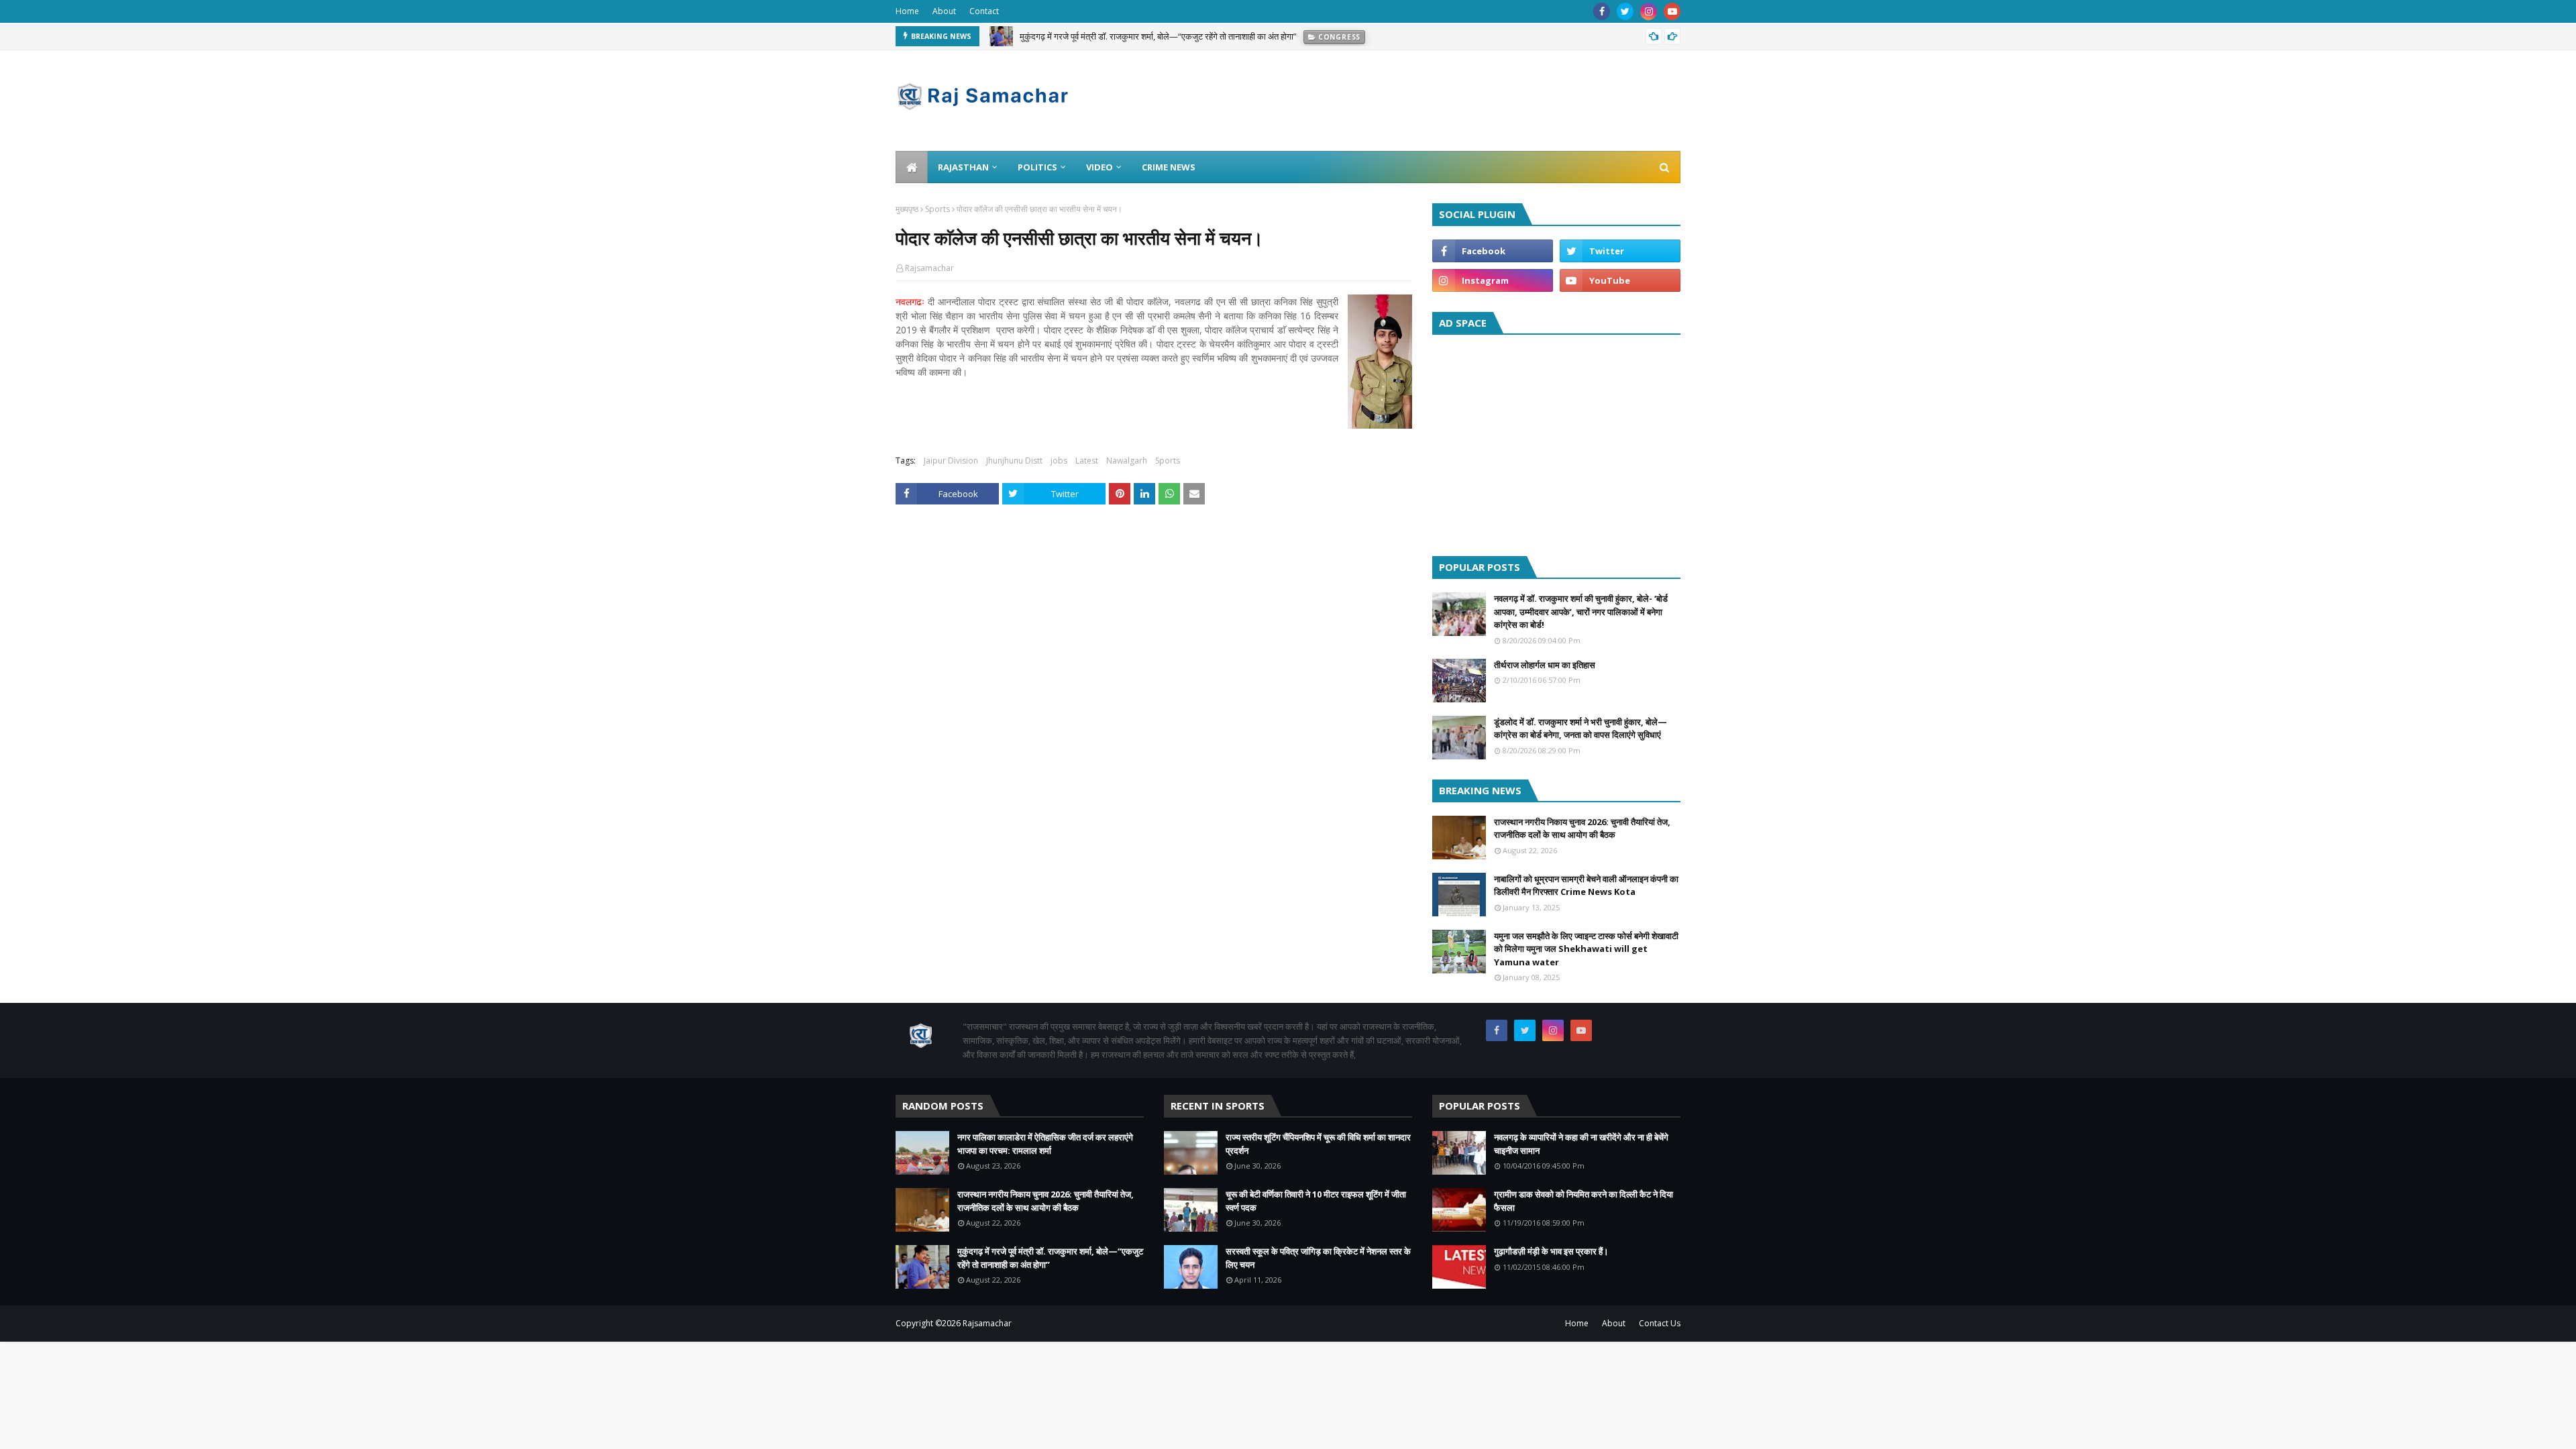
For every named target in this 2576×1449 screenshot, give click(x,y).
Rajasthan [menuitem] (963, 167)
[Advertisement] (1556, 442)
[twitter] (1625, 11)
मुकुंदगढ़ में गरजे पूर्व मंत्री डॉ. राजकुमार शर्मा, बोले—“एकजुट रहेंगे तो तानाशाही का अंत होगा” (1158, 36)
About (944, 11)
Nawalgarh (1127, 461)
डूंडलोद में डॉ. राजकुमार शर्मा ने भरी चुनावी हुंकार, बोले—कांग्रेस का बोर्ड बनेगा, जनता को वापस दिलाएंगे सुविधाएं (1580, 729)
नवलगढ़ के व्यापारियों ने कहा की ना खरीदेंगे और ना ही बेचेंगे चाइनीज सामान (1581, 1144)
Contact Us (1660, 1323)
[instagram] (1649, 11)
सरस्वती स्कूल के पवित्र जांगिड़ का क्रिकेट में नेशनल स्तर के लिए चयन (1318, 1258)
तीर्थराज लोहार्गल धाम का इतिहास (1545, 665)
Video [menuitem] (1099, 167)
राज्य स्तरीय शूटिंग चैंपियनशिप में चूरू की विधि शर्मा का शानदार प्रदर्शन (1318, 1144)
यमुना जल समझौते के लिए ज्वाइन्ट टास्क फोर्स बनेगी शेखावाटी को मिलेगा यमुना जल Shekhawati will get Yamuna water (1586, 949)
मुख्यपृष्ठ (907, 209)
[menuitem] (912, 167)
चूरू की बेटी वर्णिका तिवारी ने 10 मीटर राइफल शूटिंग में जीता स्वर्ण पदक (1316, 1201)
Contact (984, 11)
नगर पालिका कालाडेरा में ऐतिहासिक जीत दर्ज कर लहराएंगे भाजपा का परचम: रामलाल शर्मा (1045, 1144)
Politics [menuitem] (1037, 167)
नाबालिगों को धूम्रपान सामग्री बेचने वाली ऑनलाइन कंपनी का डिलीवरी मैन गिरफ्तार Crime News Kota (1586, 885)
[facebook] (1602, 11)
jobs (1059, 461)
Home (907, 11)
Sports (937, 209)
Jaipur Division (951, 461)
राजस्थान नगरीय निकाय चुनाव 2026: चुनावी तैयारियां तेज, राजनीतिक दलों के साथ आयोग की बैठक (1582, 828)
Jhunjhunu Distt (1014, 461)
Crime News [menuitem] (1169, 167)
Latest (1087, 461)
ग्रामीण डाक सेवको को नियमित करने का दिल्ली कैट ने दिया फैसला (1584, 1201)
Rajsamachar (929, 268)
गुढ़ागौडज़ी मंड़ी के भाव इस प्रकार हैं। (1551, 1251)
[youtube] (1672, 11)
